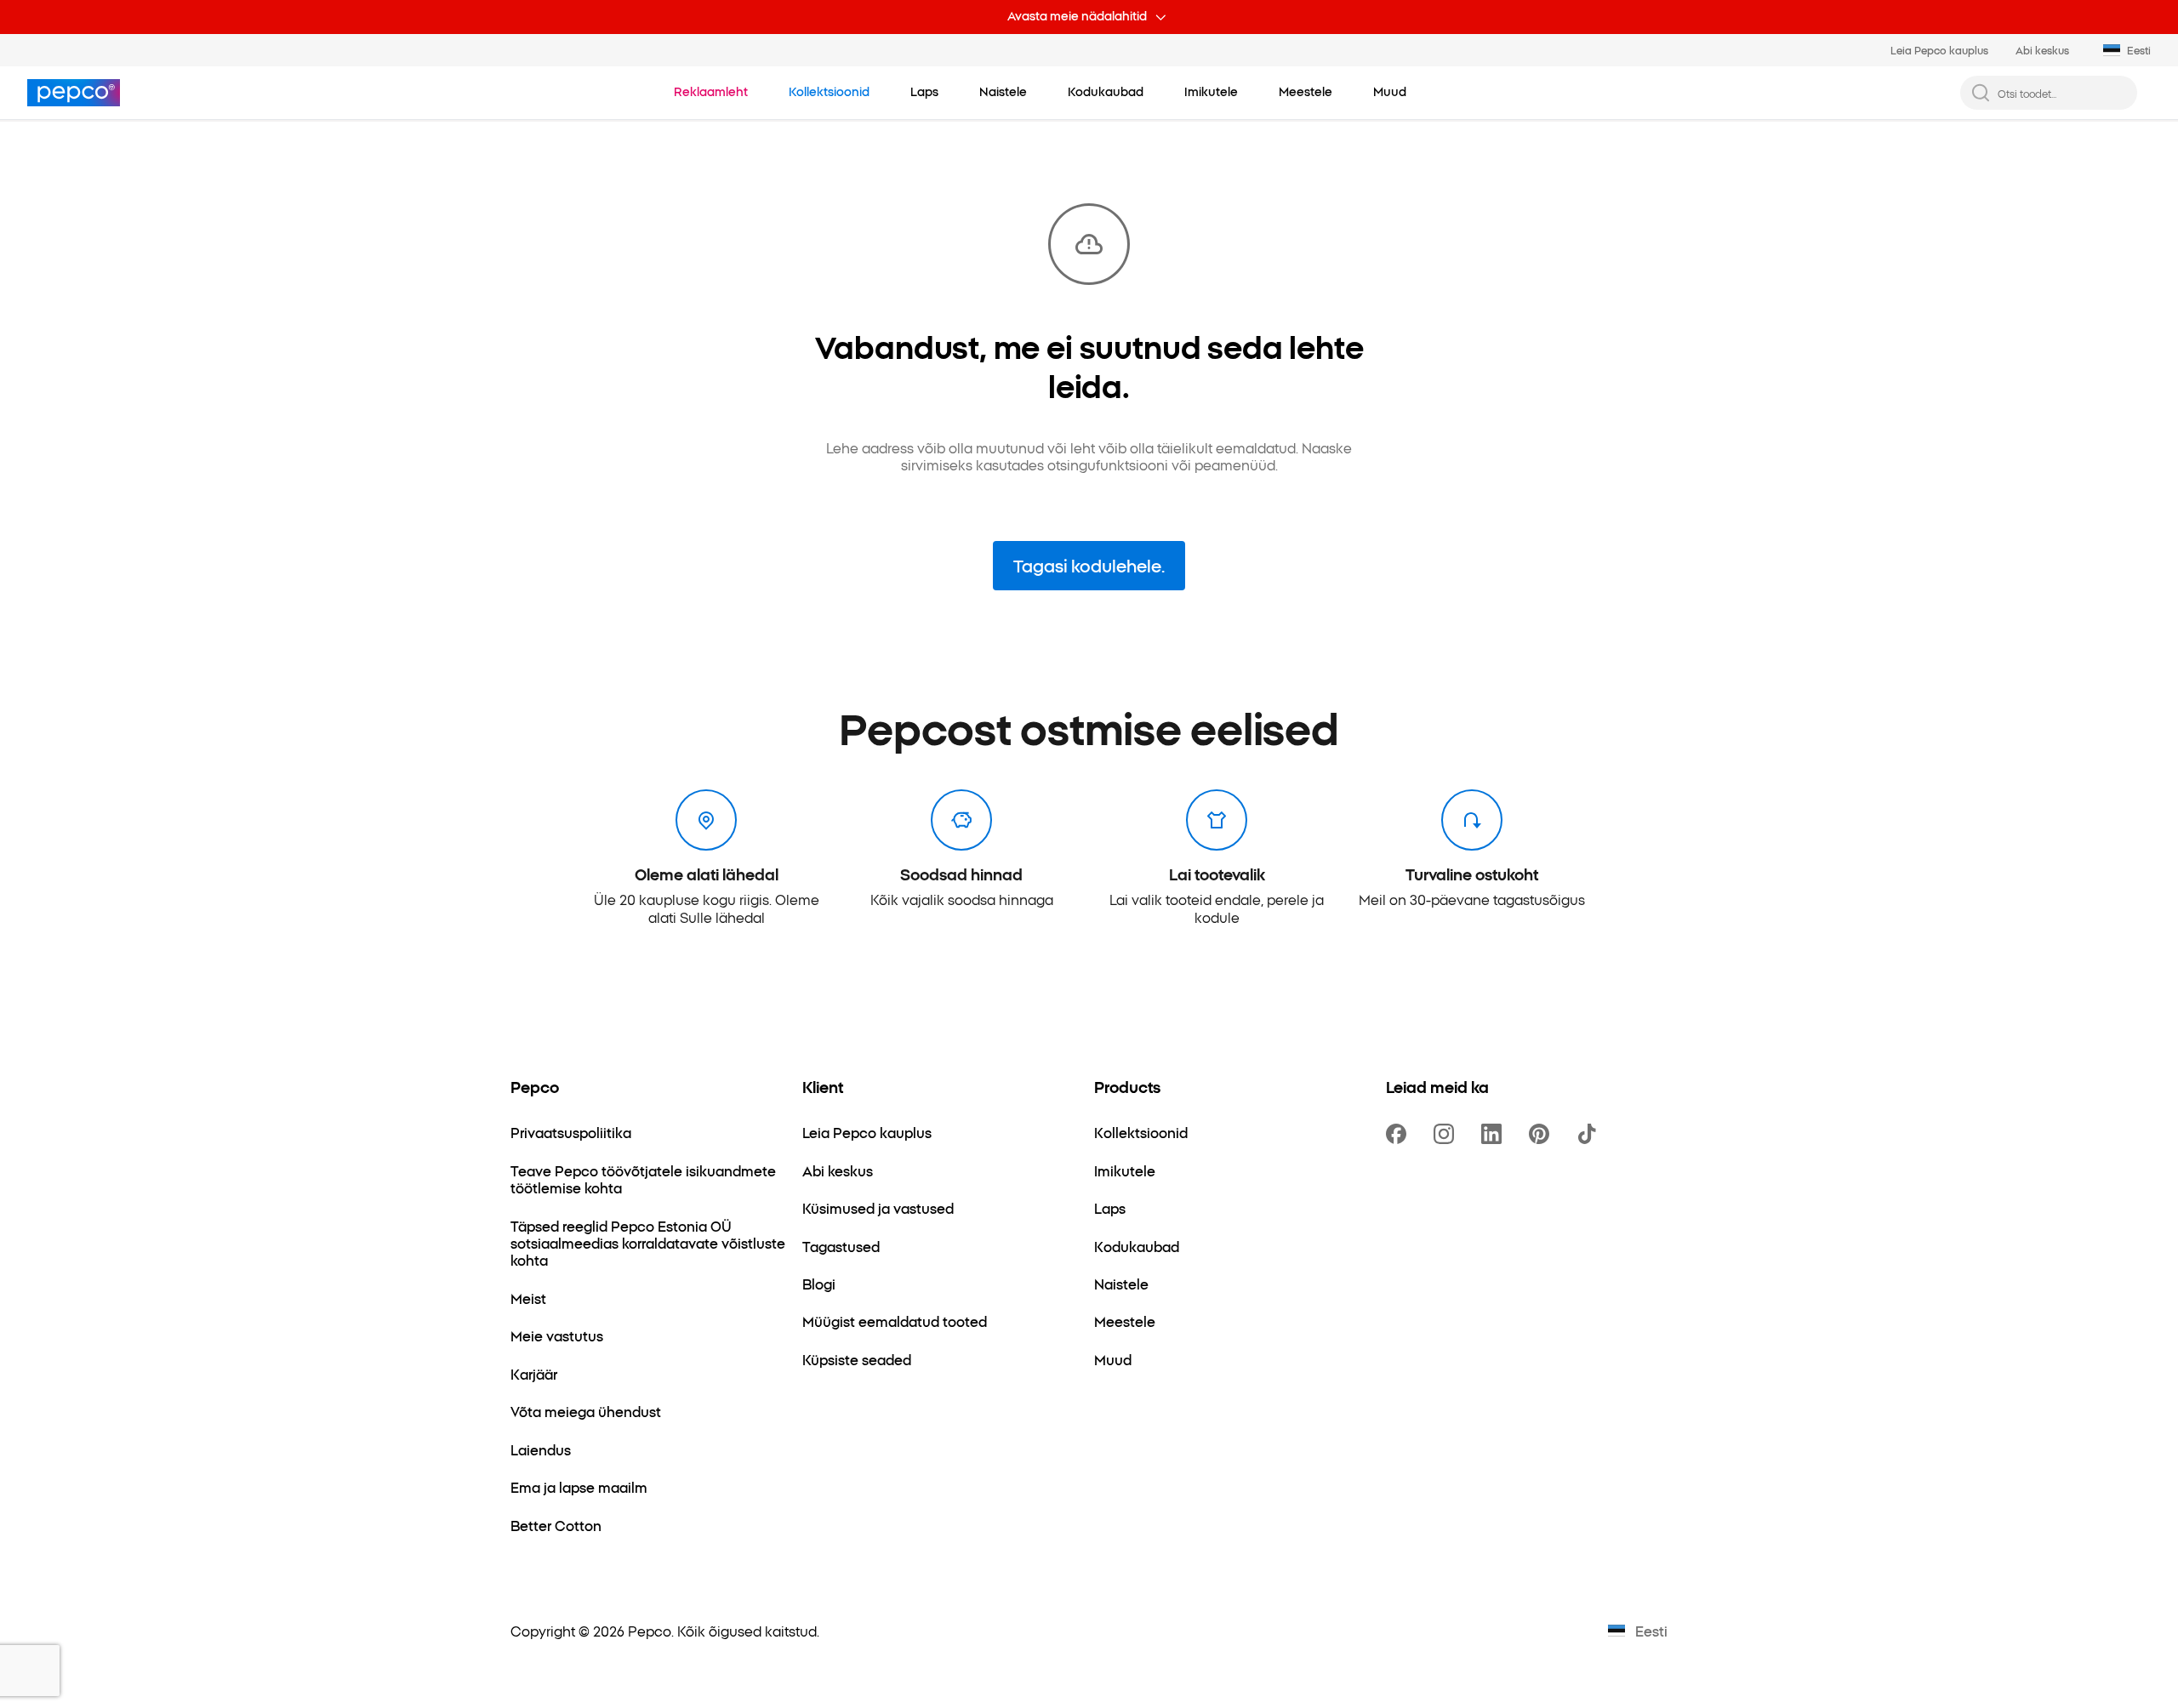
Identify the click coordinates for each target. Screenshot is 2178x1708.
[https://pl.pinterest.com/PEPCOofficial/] (1542, 1134)
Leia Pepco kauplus (1939, 50)
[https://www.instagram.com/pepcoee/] (1447, 1134)
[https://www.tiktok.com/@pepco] (1590, 1134)
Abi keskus (2042, 50)
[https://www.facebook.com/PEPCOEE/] (1400, 1134)
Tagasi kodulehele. (1089, 565)
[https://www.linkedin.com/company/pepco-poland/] (1495, 1134)
